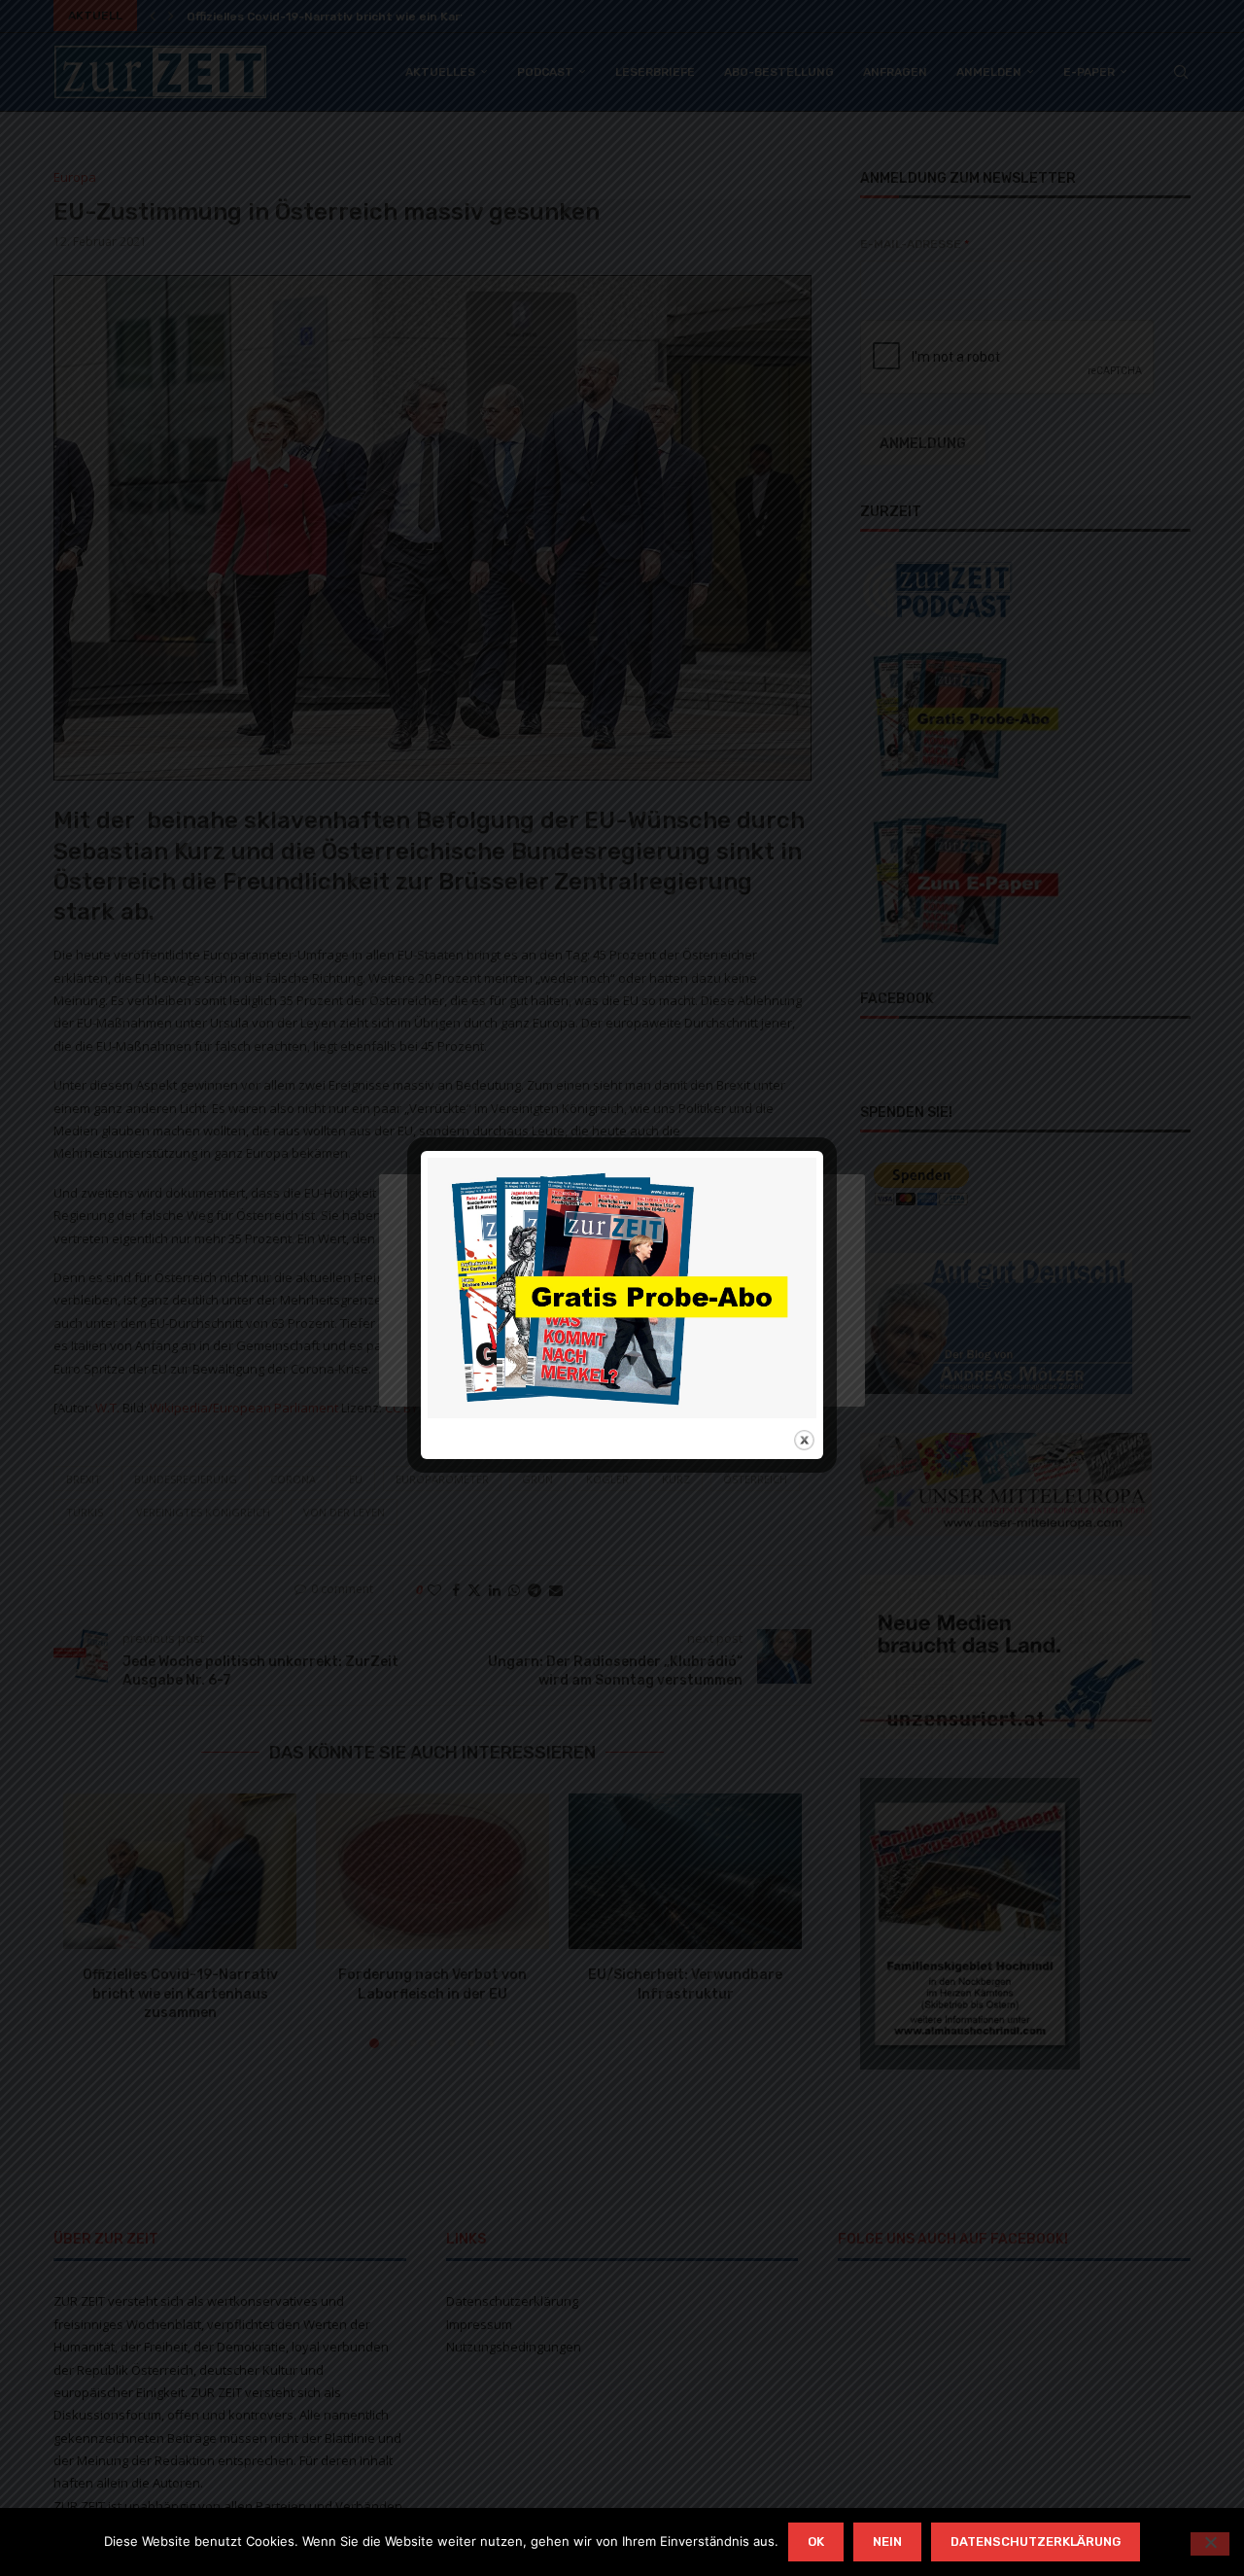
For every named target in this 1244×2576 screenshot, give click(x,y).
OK (816, 2541)
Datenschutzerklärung (1036, 2541)
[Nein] (1210, 2544)
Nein (887, 2541)
